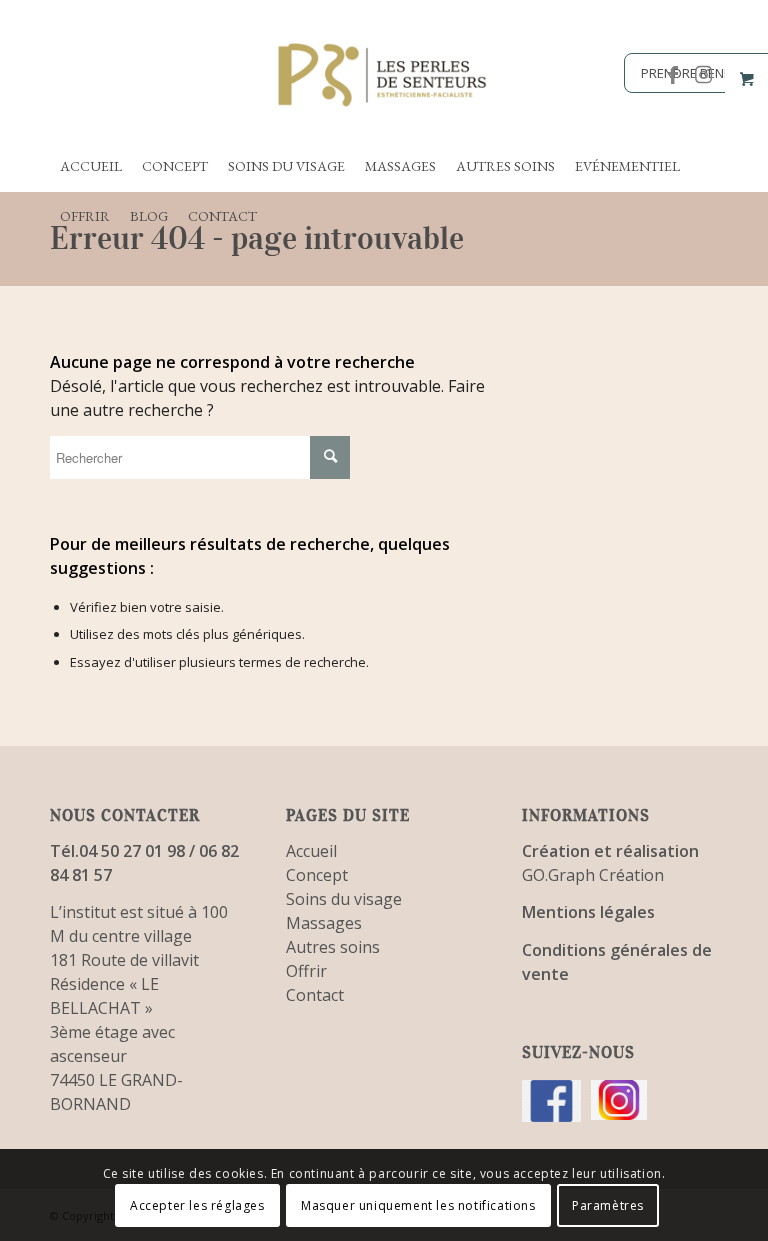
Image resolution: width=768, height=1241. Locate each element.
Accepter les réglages (197, 1205)
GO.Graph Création (593, 875)
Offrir (306, 971)
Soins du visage (344, 899)
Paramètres (608, 1205)
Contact (315, 995)
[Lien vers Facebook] (673, 75)
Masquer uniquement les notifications (418, 1205)
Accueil (311, 851)
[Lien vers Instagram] (703, 75)
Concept (317, 875)
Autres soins (333, 947)
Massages (324, 923)
